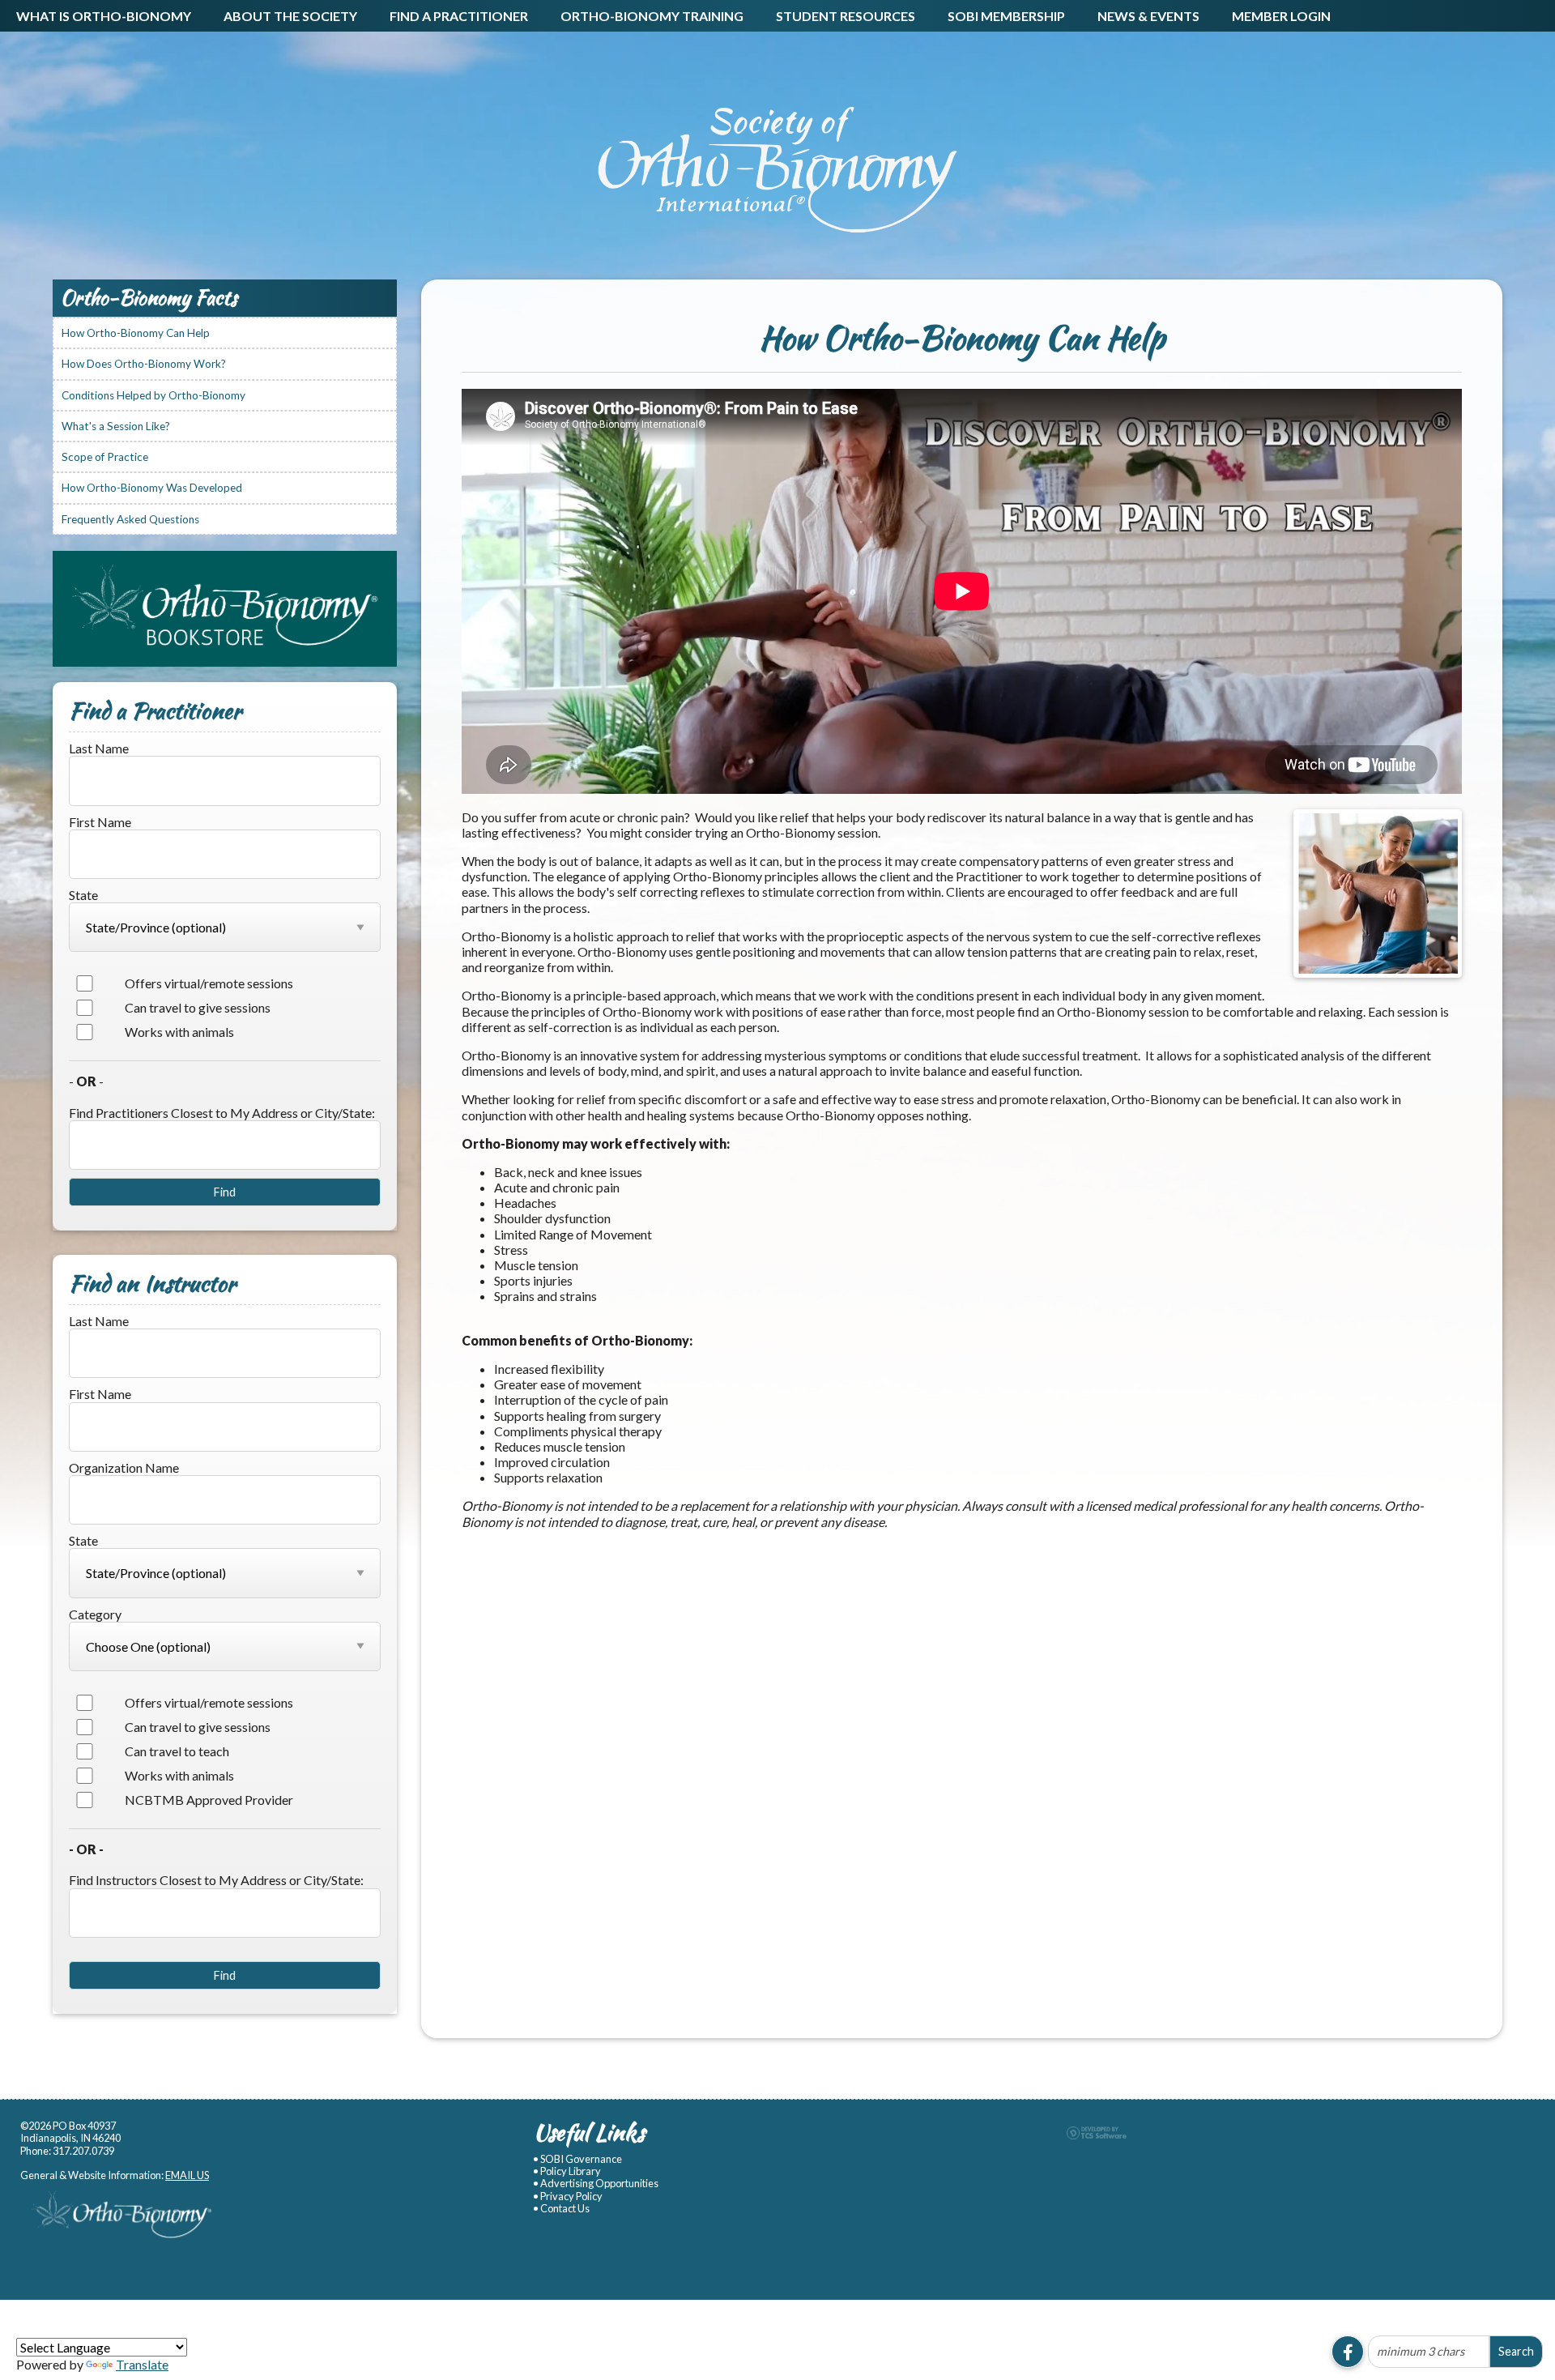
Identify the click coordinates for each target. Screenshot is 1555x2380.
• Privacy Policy (568, 2197)
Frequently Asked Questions (130, 519)
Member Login (1281, 16)
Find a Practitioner (459, 16)
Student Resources (846, 16)
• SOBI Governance (577, 2159)
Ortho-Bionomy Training (652, 16)
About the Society (290, 16)
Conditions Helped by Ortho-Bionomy (153, 395)
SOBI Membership (1006, 16)
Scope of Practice (105, 457)
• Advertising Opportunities (596, 2184)
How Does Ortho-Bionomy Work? (144, 364)
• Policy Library (567, 2171)
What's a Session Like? (116, 426)
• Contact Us (561, 2209)
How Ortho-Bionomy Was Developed (152, 488)
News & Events (1148, 16)
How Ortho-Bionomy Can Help (136, 333)
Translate (142, 2364)
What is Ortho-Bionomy (104, 16)
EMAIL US (187, 2175)
